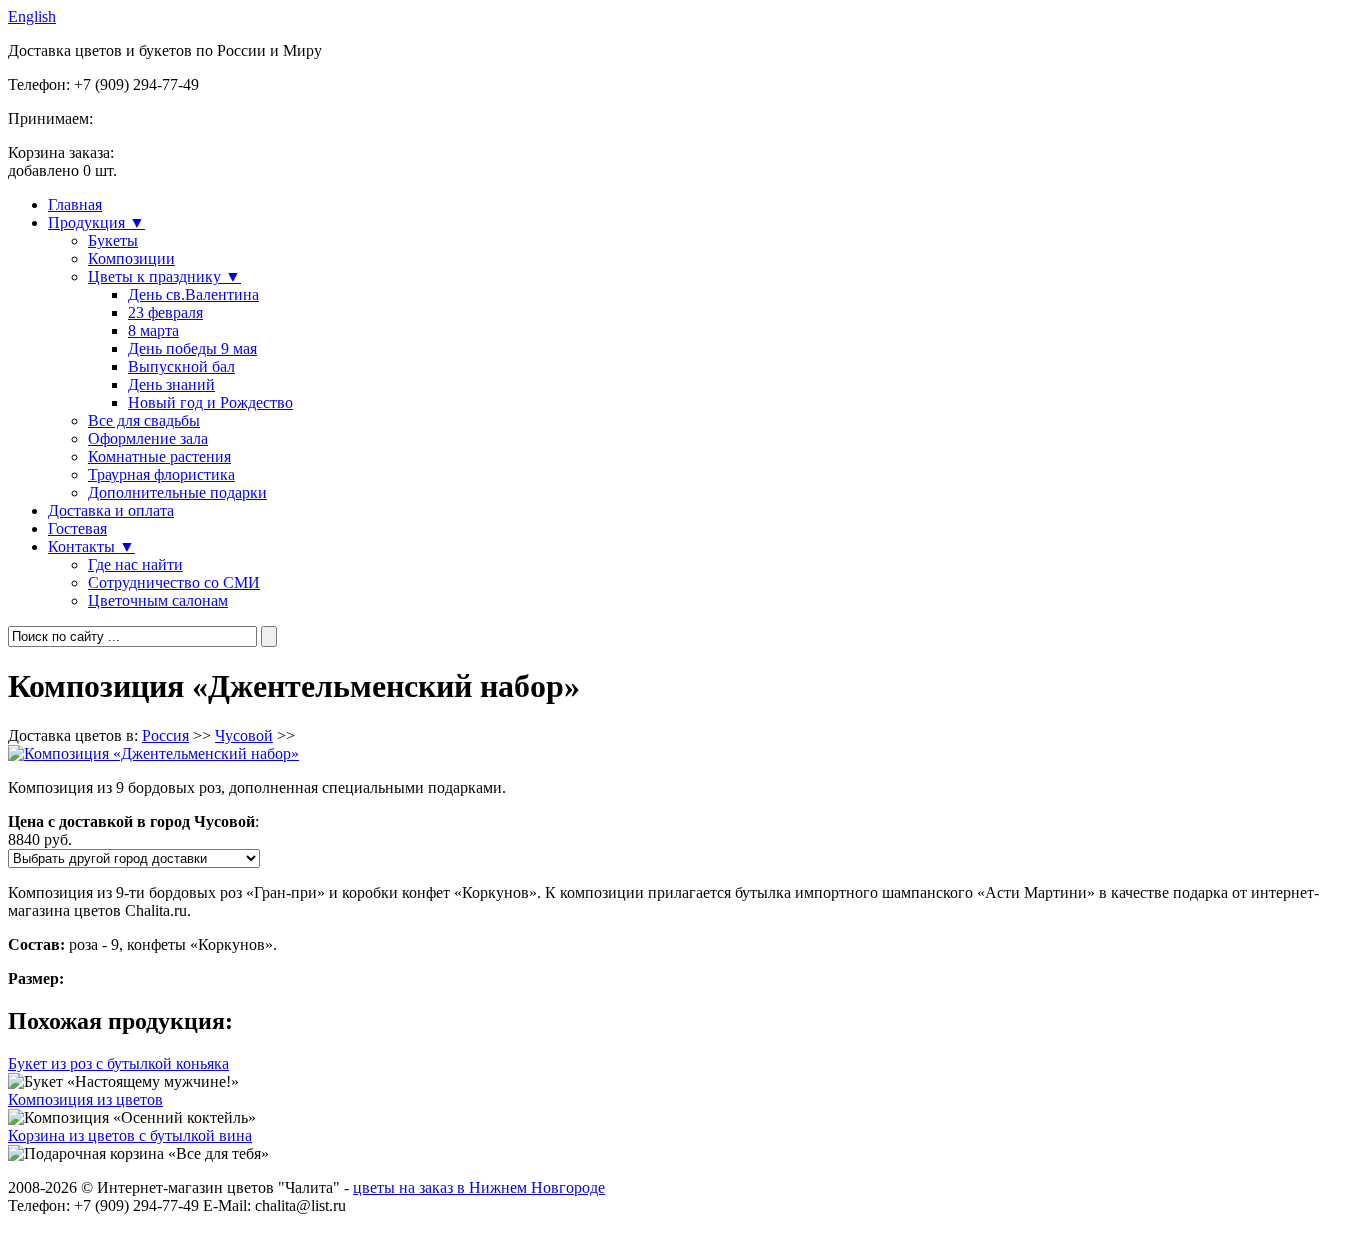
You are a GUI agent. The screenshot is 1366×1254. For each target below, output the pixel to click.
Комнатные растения (159, 456)
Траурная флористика (161, 474)
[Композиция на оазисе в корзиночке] (132, 1118)
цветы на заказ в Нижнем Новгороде (479, 1187)
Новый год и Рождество (210, 402)
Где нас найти (135, 564)
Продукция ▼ (96, 222)
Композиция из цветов (85, 1099)
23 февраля (165, 312)
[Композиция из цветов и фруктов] (138, 1154)
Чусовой (244, 735)
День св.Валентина (193, 294)
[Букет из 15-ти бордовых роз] (123, 1082)
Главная (75, 204)
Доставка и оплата (111, 510)
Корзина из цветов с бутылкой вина (130, 1135)
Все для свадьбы (144, 420)
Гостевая (77, 528)
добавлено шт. (62, 161)
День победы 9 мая (192, 348)
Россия (165, 735)
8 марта (153, 330)
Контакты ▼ (91, 546)
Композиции (131, 258)
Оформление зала (148, 438)
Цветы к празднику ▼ (164, 276)
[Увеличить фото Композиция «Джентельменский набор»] (153, 753)
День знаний (171, 384)
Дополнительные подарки (177, 492)
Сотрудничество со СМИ (174, 582)
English (32, 16)
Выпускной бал (181, 366)
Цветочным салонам (158, 600)
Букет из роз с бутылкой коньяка (118, 1063)
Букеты (113, 240)
